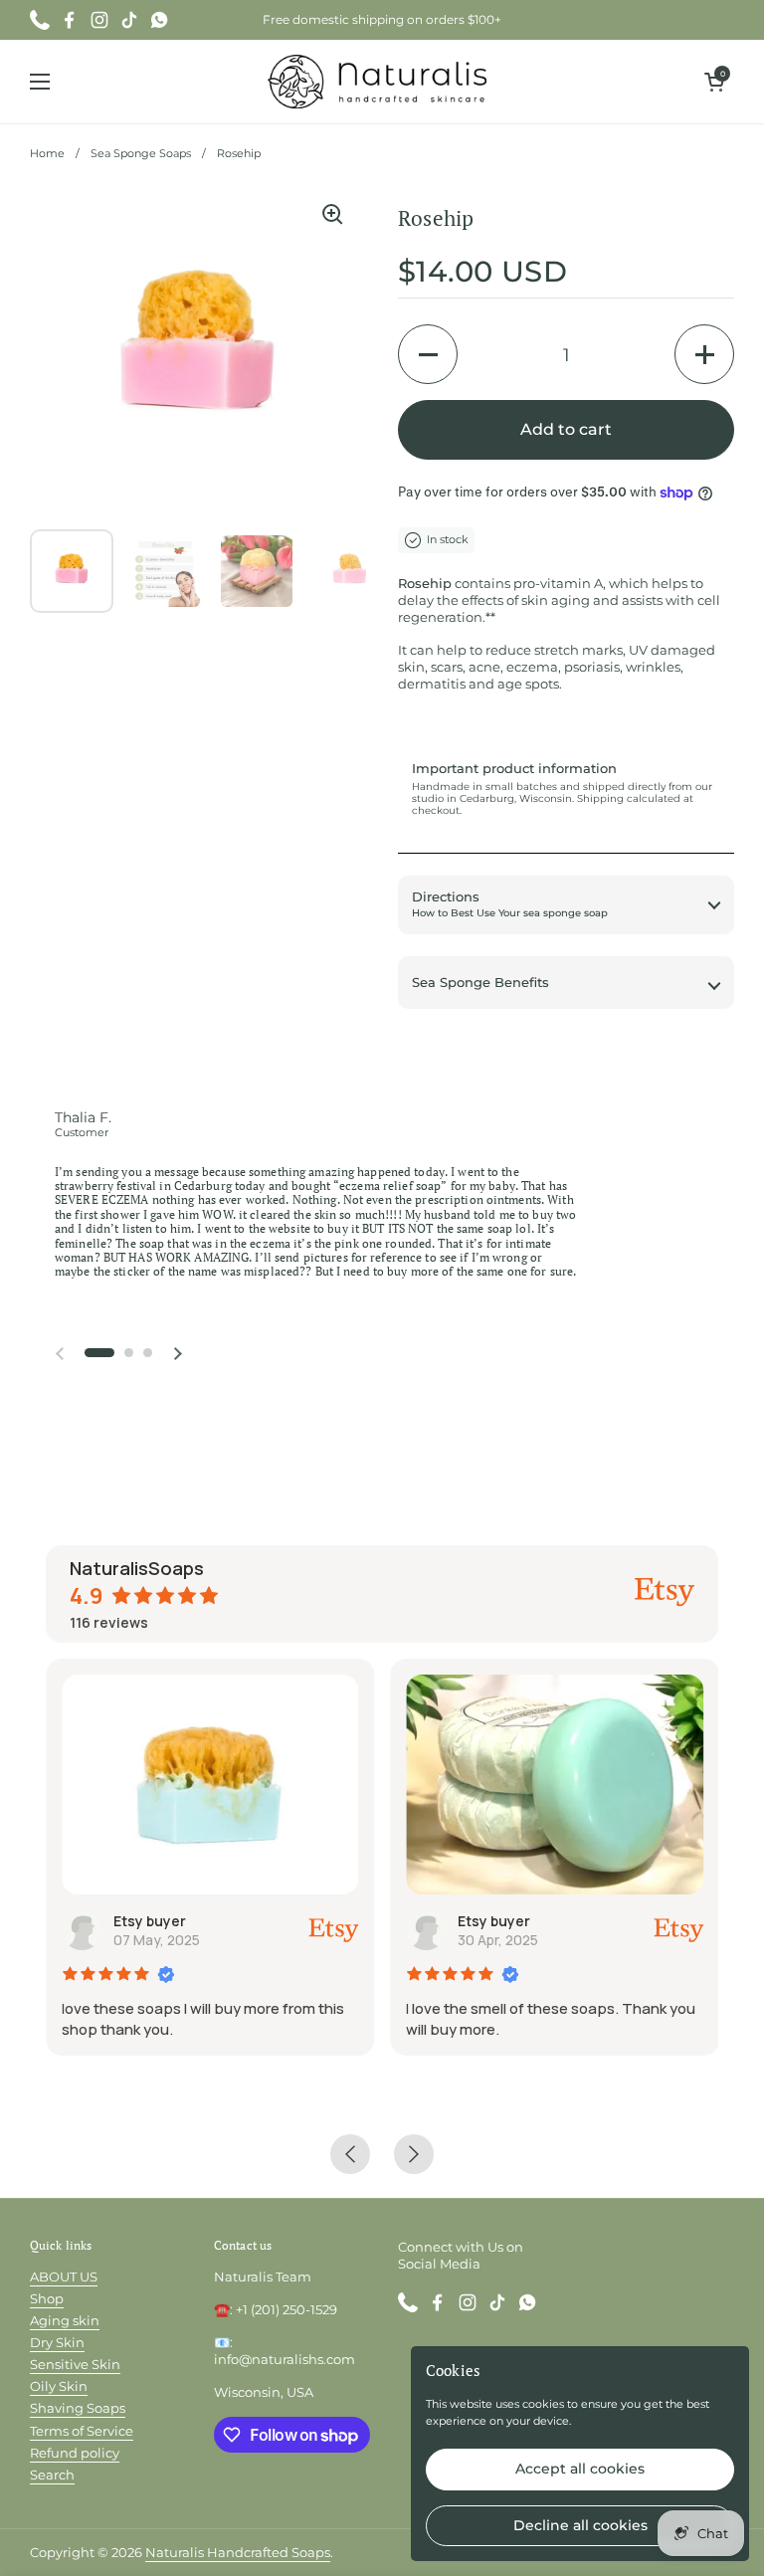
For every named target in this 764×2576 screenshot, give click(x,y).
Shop (47, 2298)
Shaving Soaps (78, 2408)
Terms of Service (82, 2431)
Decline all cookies (580, 2525)
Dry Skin (57, 2342)
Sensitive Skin (75, 2364)
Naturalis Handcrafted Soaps (238, 2552)
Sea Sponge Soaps (141, 154)
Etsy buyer (150, 1921)
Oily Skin (59, 2386)
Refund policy (75, 2453)
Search (52, 2475)
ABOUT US (64, 2277)
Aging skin (65, 2320)
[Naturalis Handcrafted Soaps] (378, 82)
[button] (714, 82)
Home (47, 154)
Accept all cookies (580, 2469)
